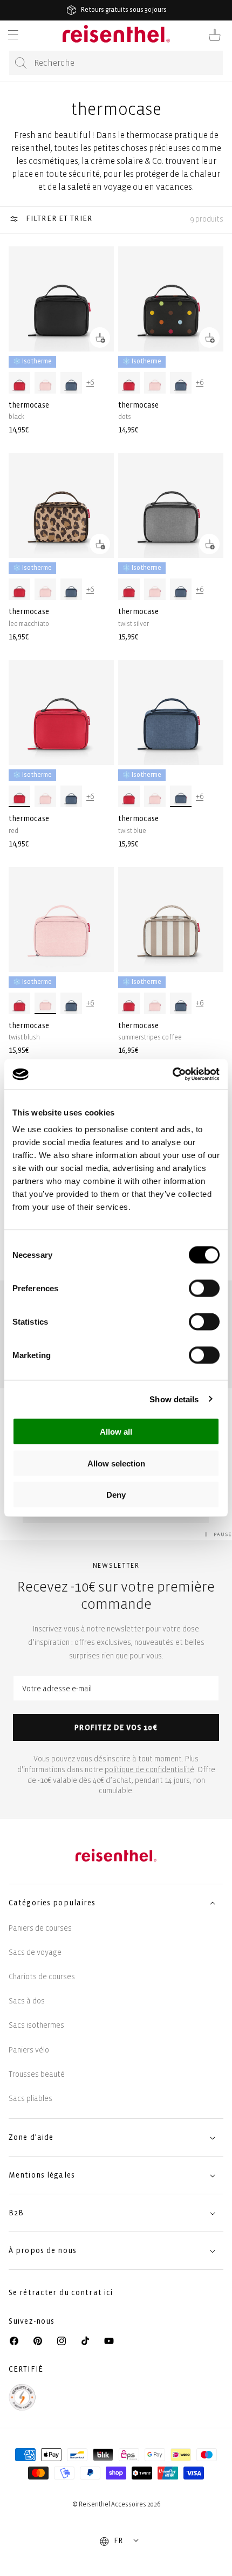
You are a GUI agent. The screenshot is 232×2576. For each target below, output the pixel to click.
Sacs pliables (30, 2099)
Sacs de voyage (35, 1952)
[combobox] (116, 63)
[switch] (204, 1289)
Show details (174, 1399)
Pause (223, 1534)
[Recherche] (21, 63)
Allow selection (116, 1463)
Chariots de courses (42, 1977)
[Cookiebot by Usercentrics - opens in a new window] (172, 1075)
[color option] (19, 383)
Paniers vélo (29, 2050)
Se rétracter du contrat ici (61, 2293)
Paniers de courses (40, 1928)
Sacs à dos (27, 2001)
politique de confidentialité (149, 1770)
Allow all (116, 1432)
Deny (116, 1495)
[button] (13, 35)
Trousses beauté (37, 2074)
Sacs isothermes (36, 2025)
